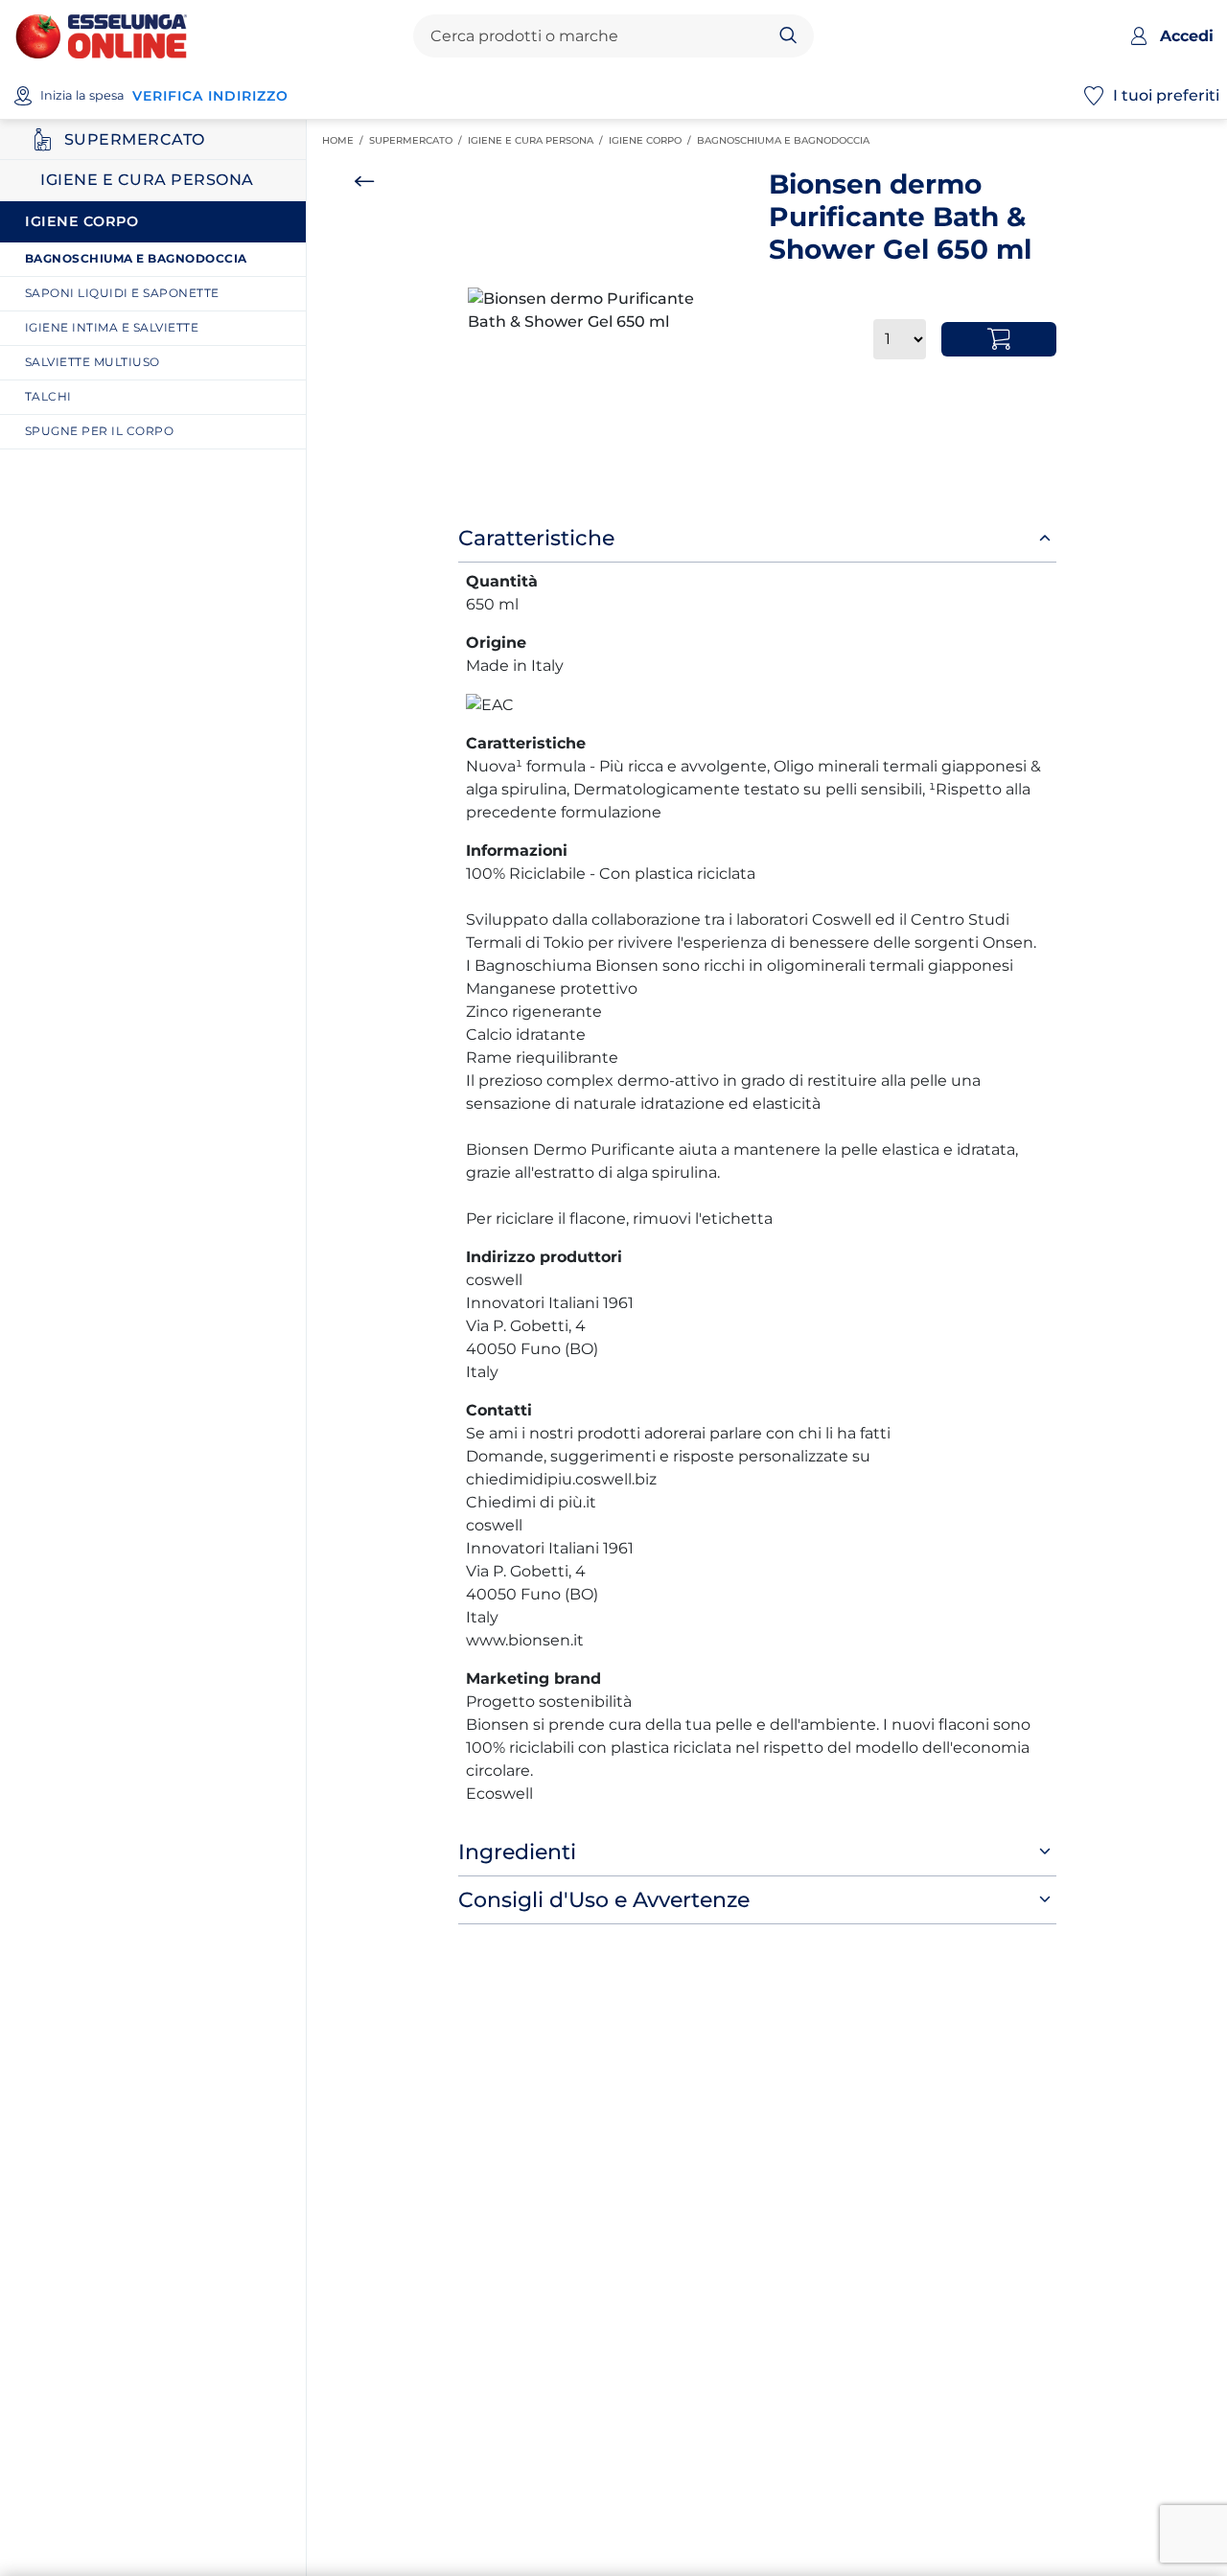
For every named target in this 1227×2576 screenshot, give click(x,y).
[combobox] (597, 36)
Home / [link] (346, 141)
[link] (160, 259)
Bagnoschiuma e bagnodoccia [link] (786, 140)
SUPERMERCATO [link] (418, 140)
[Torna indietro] (364, 181)
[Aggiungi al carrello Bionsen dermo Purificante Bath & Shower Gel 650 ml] (999, 339)
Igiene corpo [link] (653, 140)
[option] (601, 310)
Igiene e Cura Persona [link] (538, 140)
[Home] (101, 35)
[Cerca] (788, 36)
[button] (601, 310)
